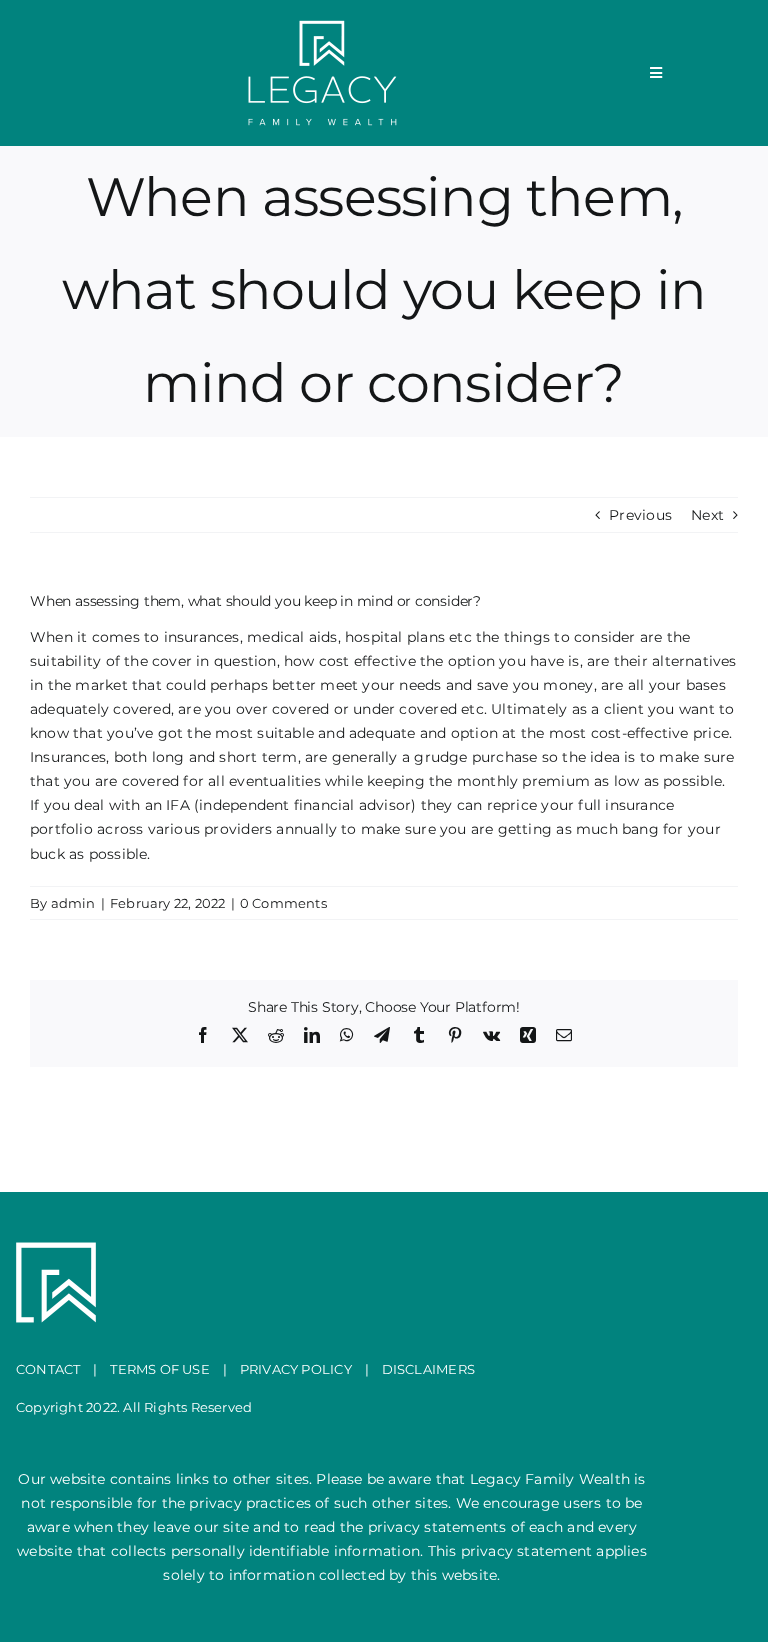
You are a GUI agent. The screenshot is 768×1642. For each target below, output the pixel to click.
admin (73, 903)
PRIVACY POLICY (296, 1369)
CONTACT (48, 1369)
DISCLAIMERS (428, 1369)
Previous (640, 515)
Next (707, 515)
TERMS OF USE (160, 1369)
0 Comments (283, 903)
